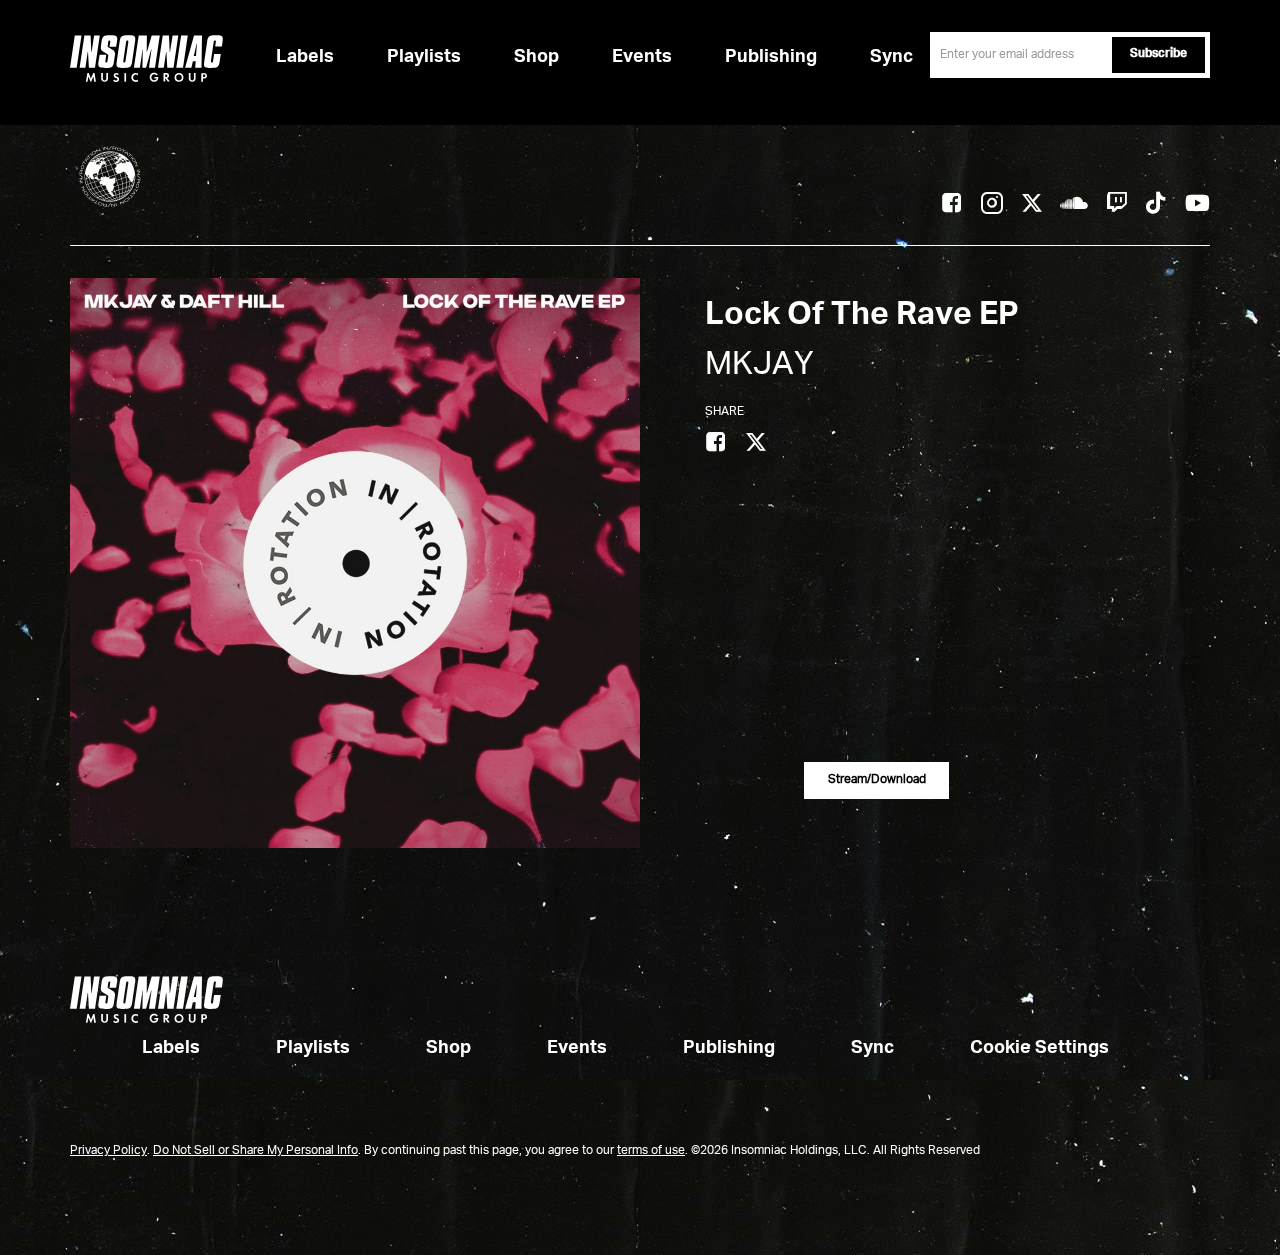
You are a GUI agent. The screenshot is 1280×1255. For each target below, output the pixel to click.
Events (642, 57)
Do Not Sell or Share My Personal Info (255, 1151)
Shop (536, 57)
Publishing (771, 57)
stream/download (877, 780)
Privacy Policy (108, 1151)
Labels (305, 57)
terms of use (651, 1151)
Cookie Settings (1039, 1048)
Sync (891, 57)
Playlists (424, 57)
